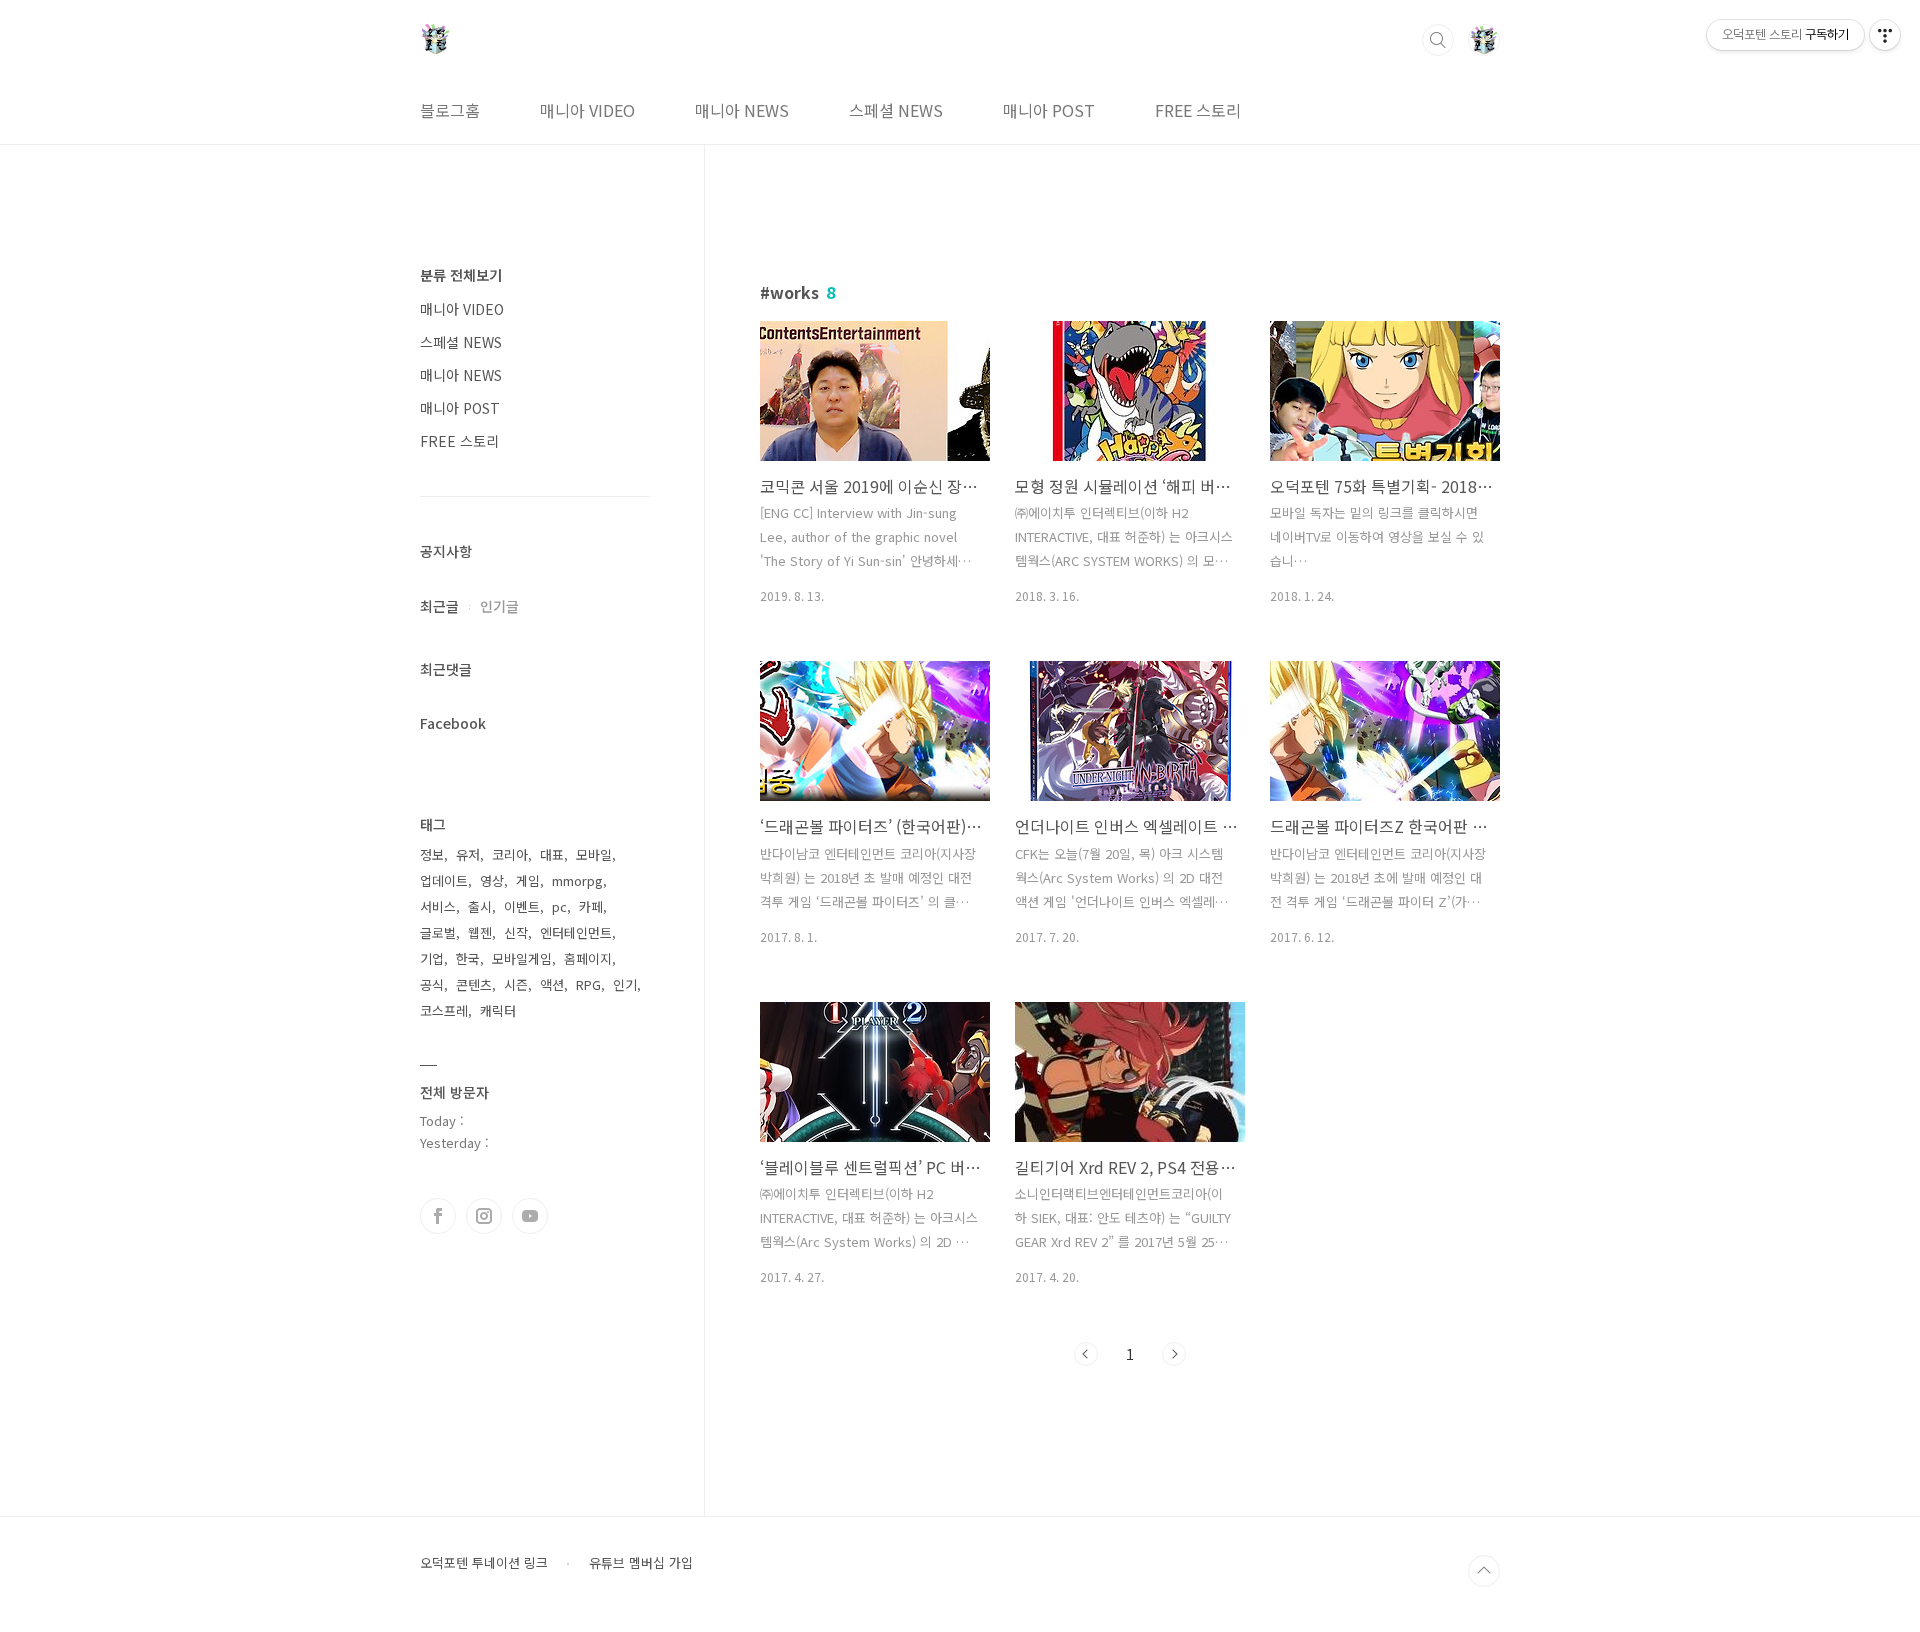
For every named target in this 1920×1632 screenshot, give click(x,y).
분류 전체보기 (461, 275)
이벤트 (522, 906)
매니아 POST (1049, 110)
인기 (625, 984)
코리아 (510, 854)
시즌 (516, 984)
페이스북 (438, 1216)
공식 (432, 984)
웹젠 (480, 932)
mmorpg (577, 880)
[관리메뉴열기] (1885, 35)
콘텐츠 (474, 984)
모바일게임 (522, 958)
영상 (492, 880)
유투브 (530, 1216)
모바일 (594, 854)
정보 (432, 854)
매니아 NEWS (742, 110)
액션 (552, 984)
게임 (528, 880)
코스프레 (444, 1010)
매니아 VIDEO (587, 110)
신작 (516, 932)
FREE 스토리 (1198, 110)
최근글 (439, 606)
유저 (468, 854)
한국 (468, 958)
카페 (591, 906)
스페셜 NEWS (896, 110)
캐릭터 (498, 1010)
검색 (1438, 40)
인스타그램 (484, 1216)
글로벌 (438, 932)
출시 (480, 906)
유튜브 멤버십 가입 (641, 1563)
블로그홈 (450, 110)
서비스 (438, 906)
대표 (552, 854)
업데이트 (444, 880)
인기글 (499, 606)
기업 (432, 958)
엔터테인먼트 (576, 932)
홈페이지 (588, 958)
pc (559, 906)
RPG (588, 984)
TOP (1484, 1571)
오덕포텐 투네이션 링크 (484, 1563)
